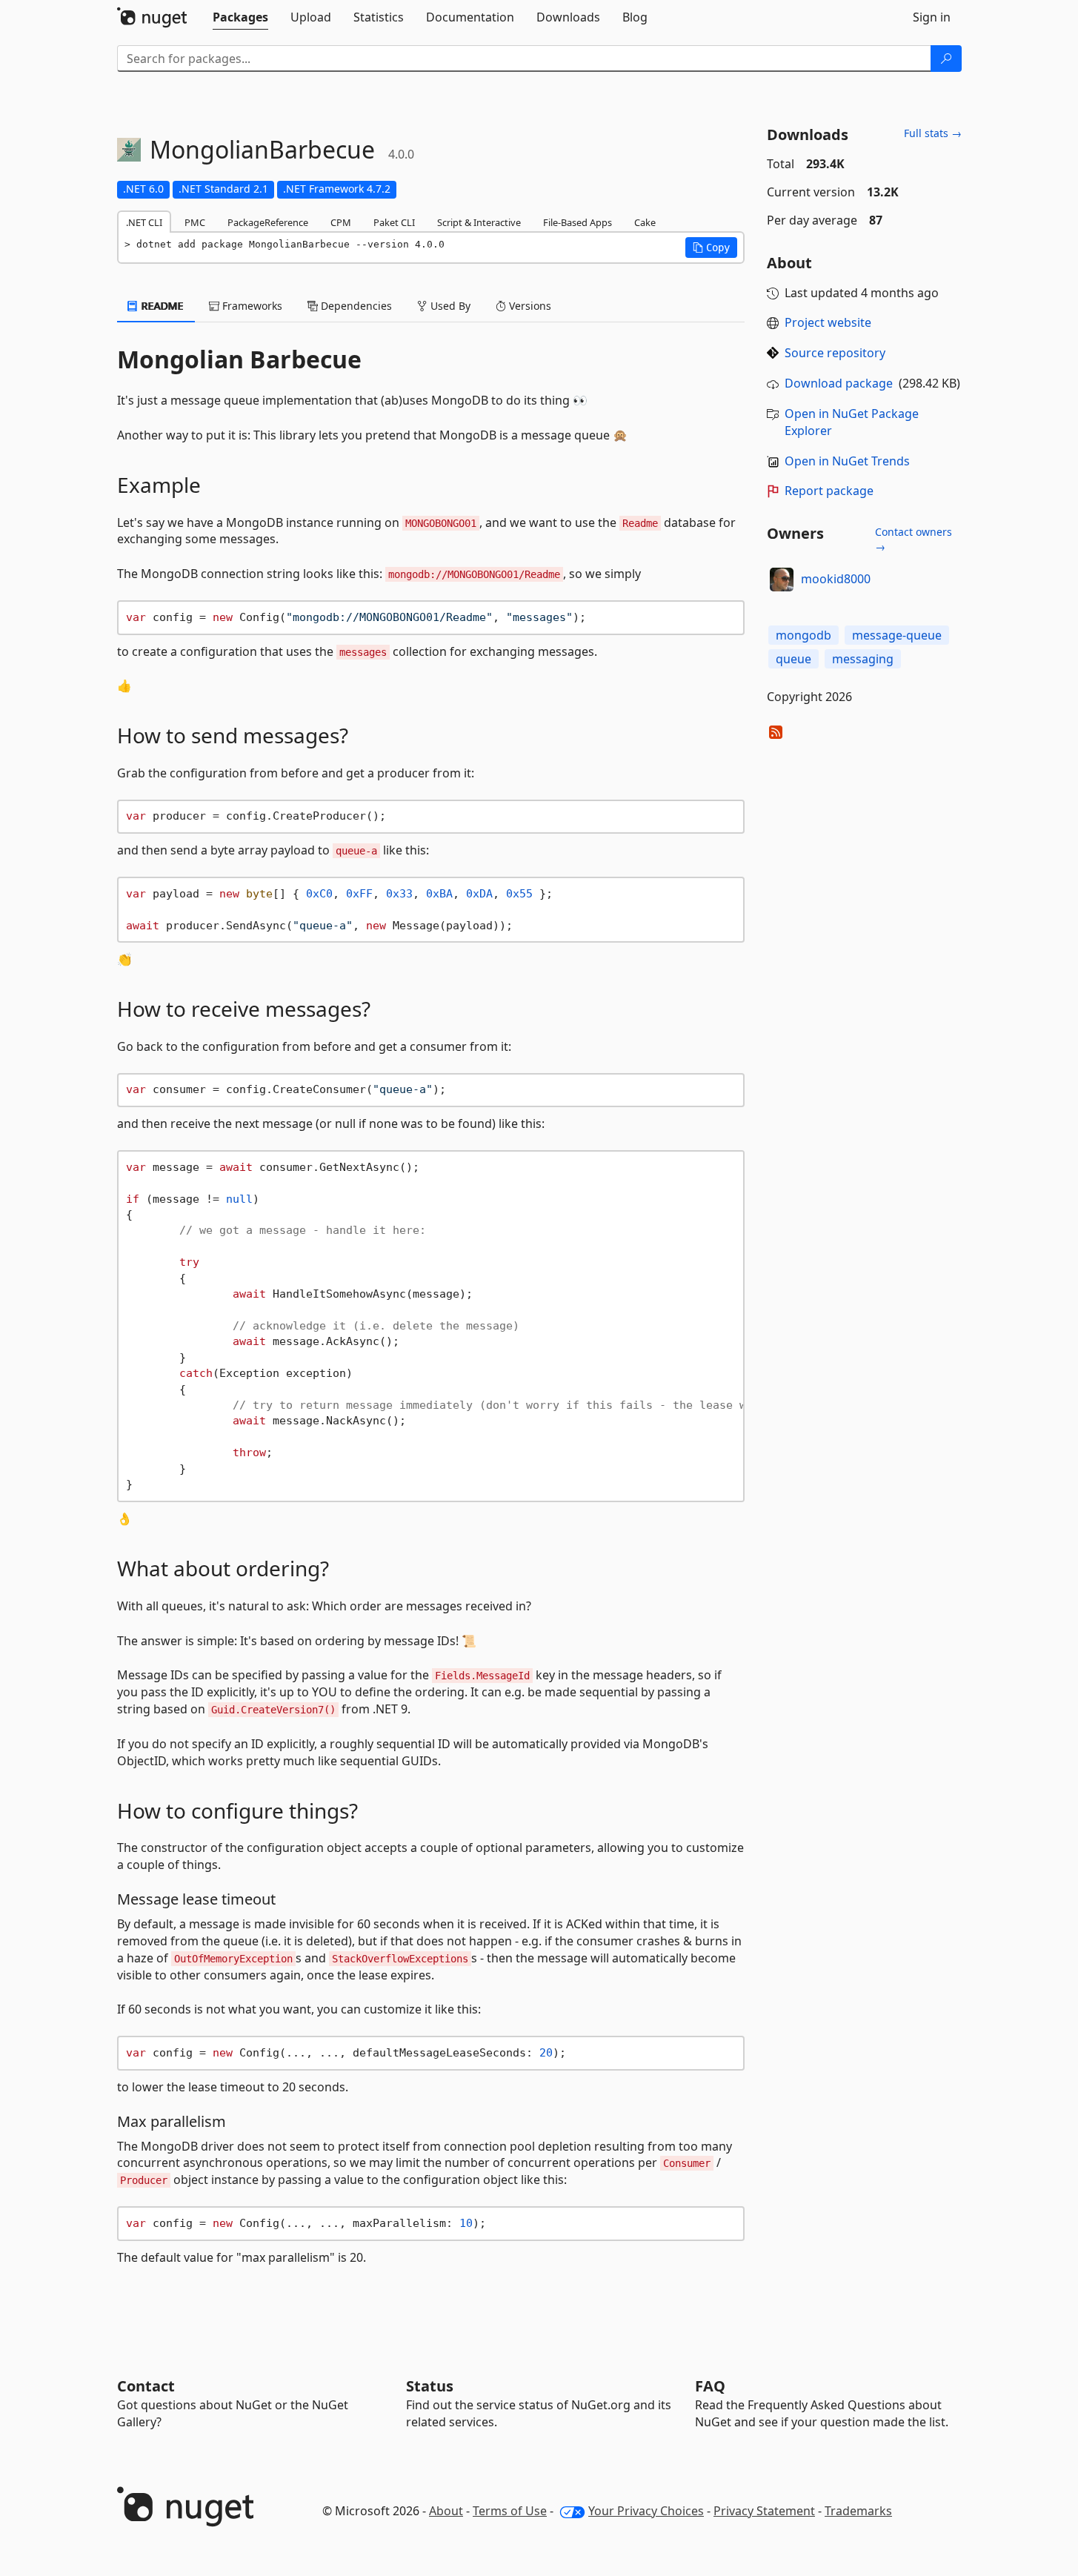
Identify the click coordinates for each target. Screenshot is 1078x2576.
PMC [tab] (195, 222)
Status (430, 2386)
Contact (146, 2386)
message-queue (897, 635)
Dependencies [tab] (355, 306)
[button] (711, 248)
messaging (863, 659)
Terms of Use (510, 2511)
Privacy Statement (764, 2511)
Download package (839, 383)
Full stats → (933, 133)
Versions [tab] (529, 306)
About (446, 2511)
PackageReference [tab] (268, 222)
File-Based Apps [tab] (578, 222)
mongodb (803, 635)
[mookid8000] (782, 580)
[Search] (946, 59)
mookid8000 (836, 579)
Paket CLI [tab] (394, 222)
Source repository (835, 353)
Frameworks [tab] (251, 306)
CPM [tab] (341, 222)
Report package (829, 491)
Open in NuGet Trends (847, 461)
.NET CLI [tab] (144, 222)
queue (793, 659)
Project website (828, 322)
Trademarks (858, 2511)
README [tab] (161, 306)
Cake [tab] (645, 222)
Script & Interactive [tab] (479, 222)
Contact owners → (914, 539)
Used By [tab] (449, 306)
